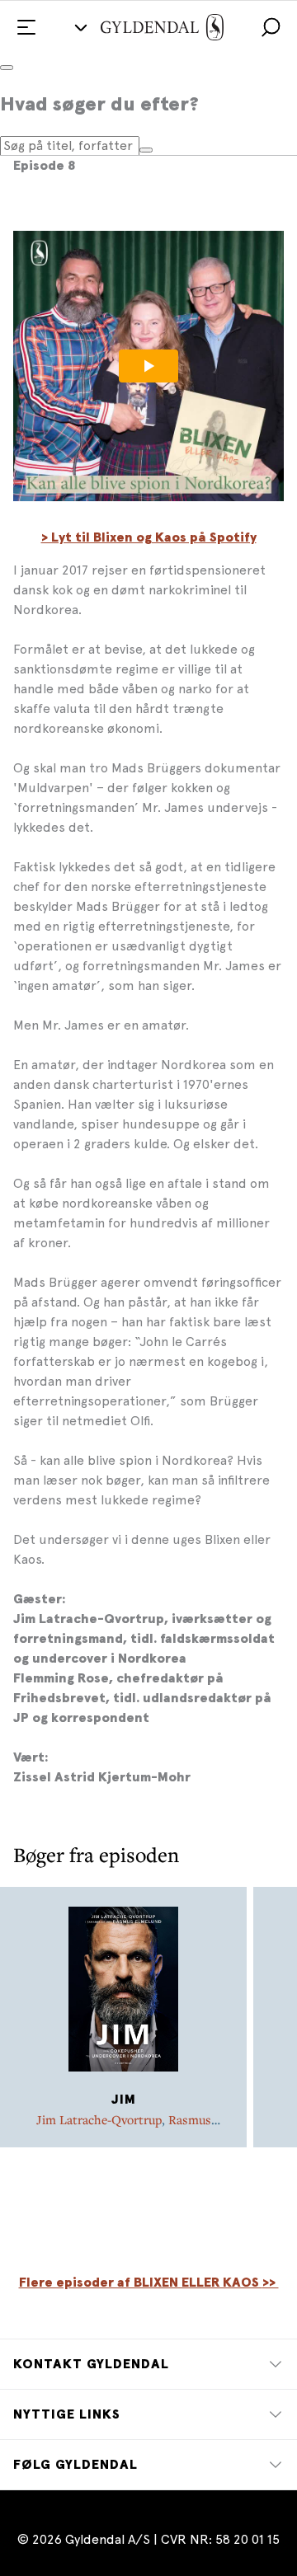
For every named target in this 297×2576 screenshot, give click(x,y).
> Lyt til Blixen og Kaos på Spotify (149, 537)
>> (271, 2283)
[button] (271, 27)
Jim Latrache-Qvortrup (99, 2119)
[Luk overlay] (7, 68)
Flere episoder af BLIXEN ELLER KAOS (141, 2283)
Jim (124, 2100)
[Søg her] (146, 150)
